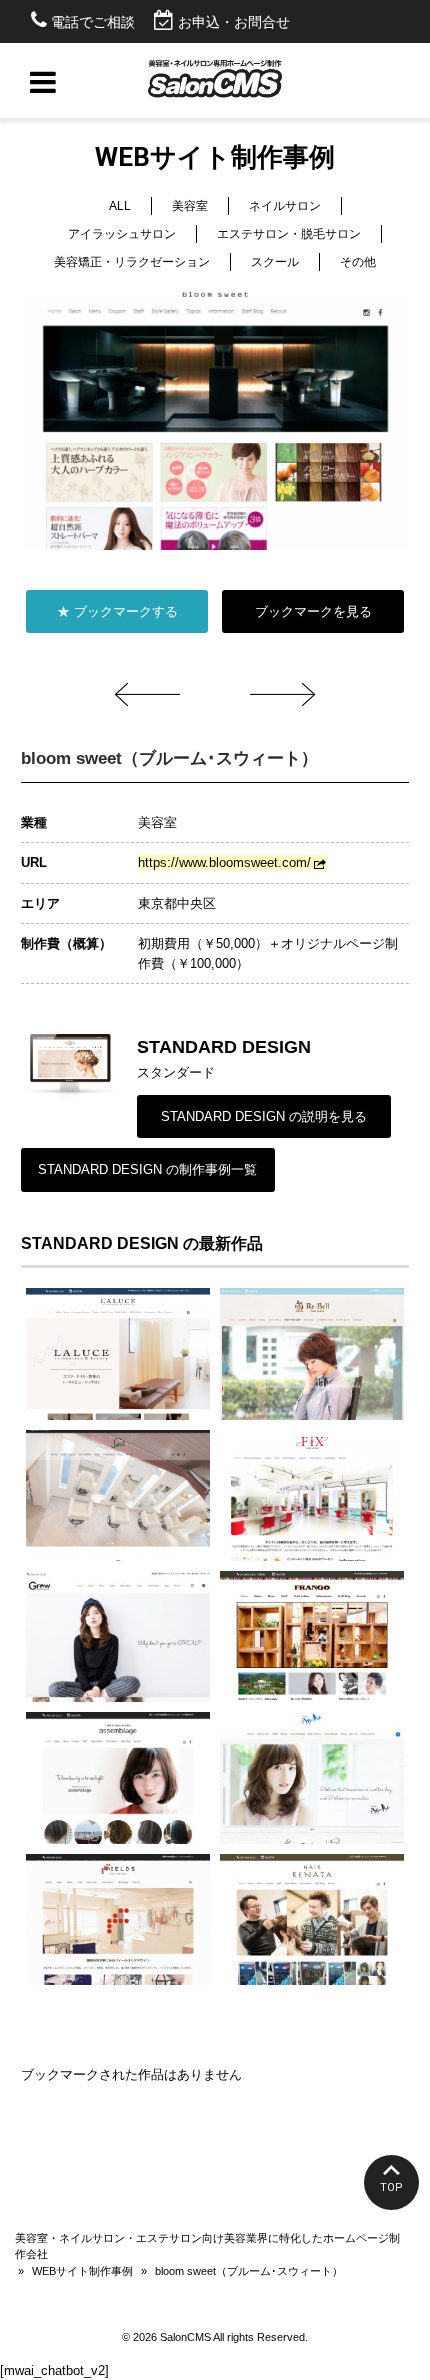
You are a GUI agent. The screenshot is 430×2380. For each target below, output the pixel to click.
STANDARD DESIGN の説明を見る (264, 1116)
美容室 (190, 206)
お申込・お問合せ (234, 22)
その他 (358, 262)
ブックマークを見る (313, 611)
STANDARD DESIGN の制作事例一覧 (147, 1169)
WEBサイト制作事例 (82, 2271)
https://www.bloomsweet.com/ (224, 862)
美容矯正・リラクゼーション (132, 262)
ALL (120, 206)
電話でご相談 (93, 22)
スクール (275, 262)
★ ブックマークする (117, 611)
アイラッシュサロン (122, 234)
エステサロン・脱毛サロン (289, 234)
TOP (391, 2187)
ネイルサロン (285, 206)
